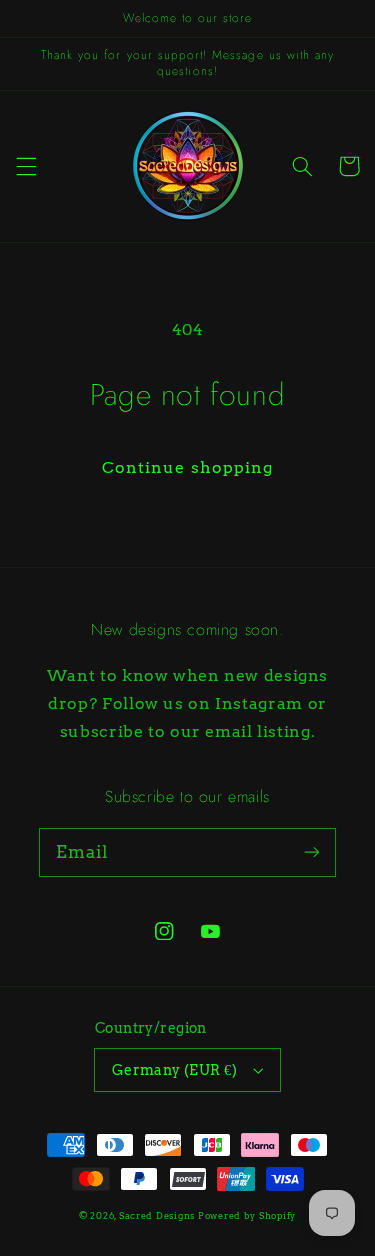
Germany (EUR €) (174, 1070)
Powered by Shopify (247, 1216)
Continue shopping (187, 467)
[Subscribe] (312, 852)
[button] (26, 166)
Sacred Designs (157, 1216)
